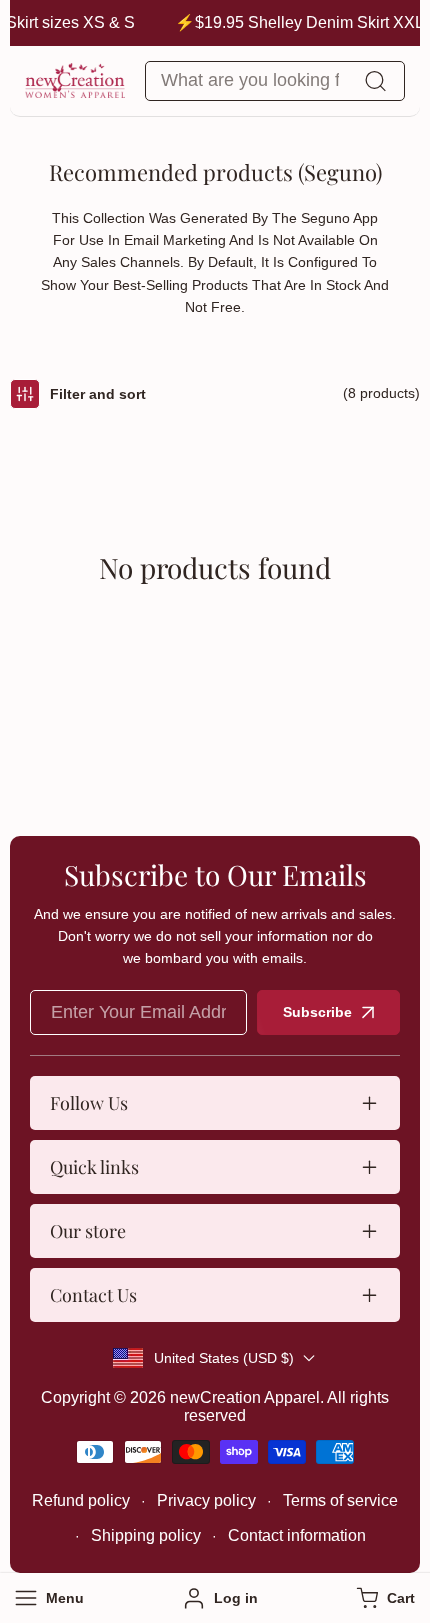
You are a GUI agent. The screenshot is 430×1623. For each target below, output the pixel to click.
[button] (383, 1598)
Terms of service (340, 1500)
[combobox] (275, 81)
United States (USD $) (224, 1358)
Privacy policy (206, 1500)
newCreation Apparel (245, 1397)
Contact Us (93, 1295)
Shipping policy (146, 1535)
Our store (88, 1231)
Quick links (94, 1167)
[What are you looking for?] (375, 81)
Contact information (297, 1535)
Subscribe (317, 1012)
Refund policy (81, 1500)
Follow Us (89, 1103)
